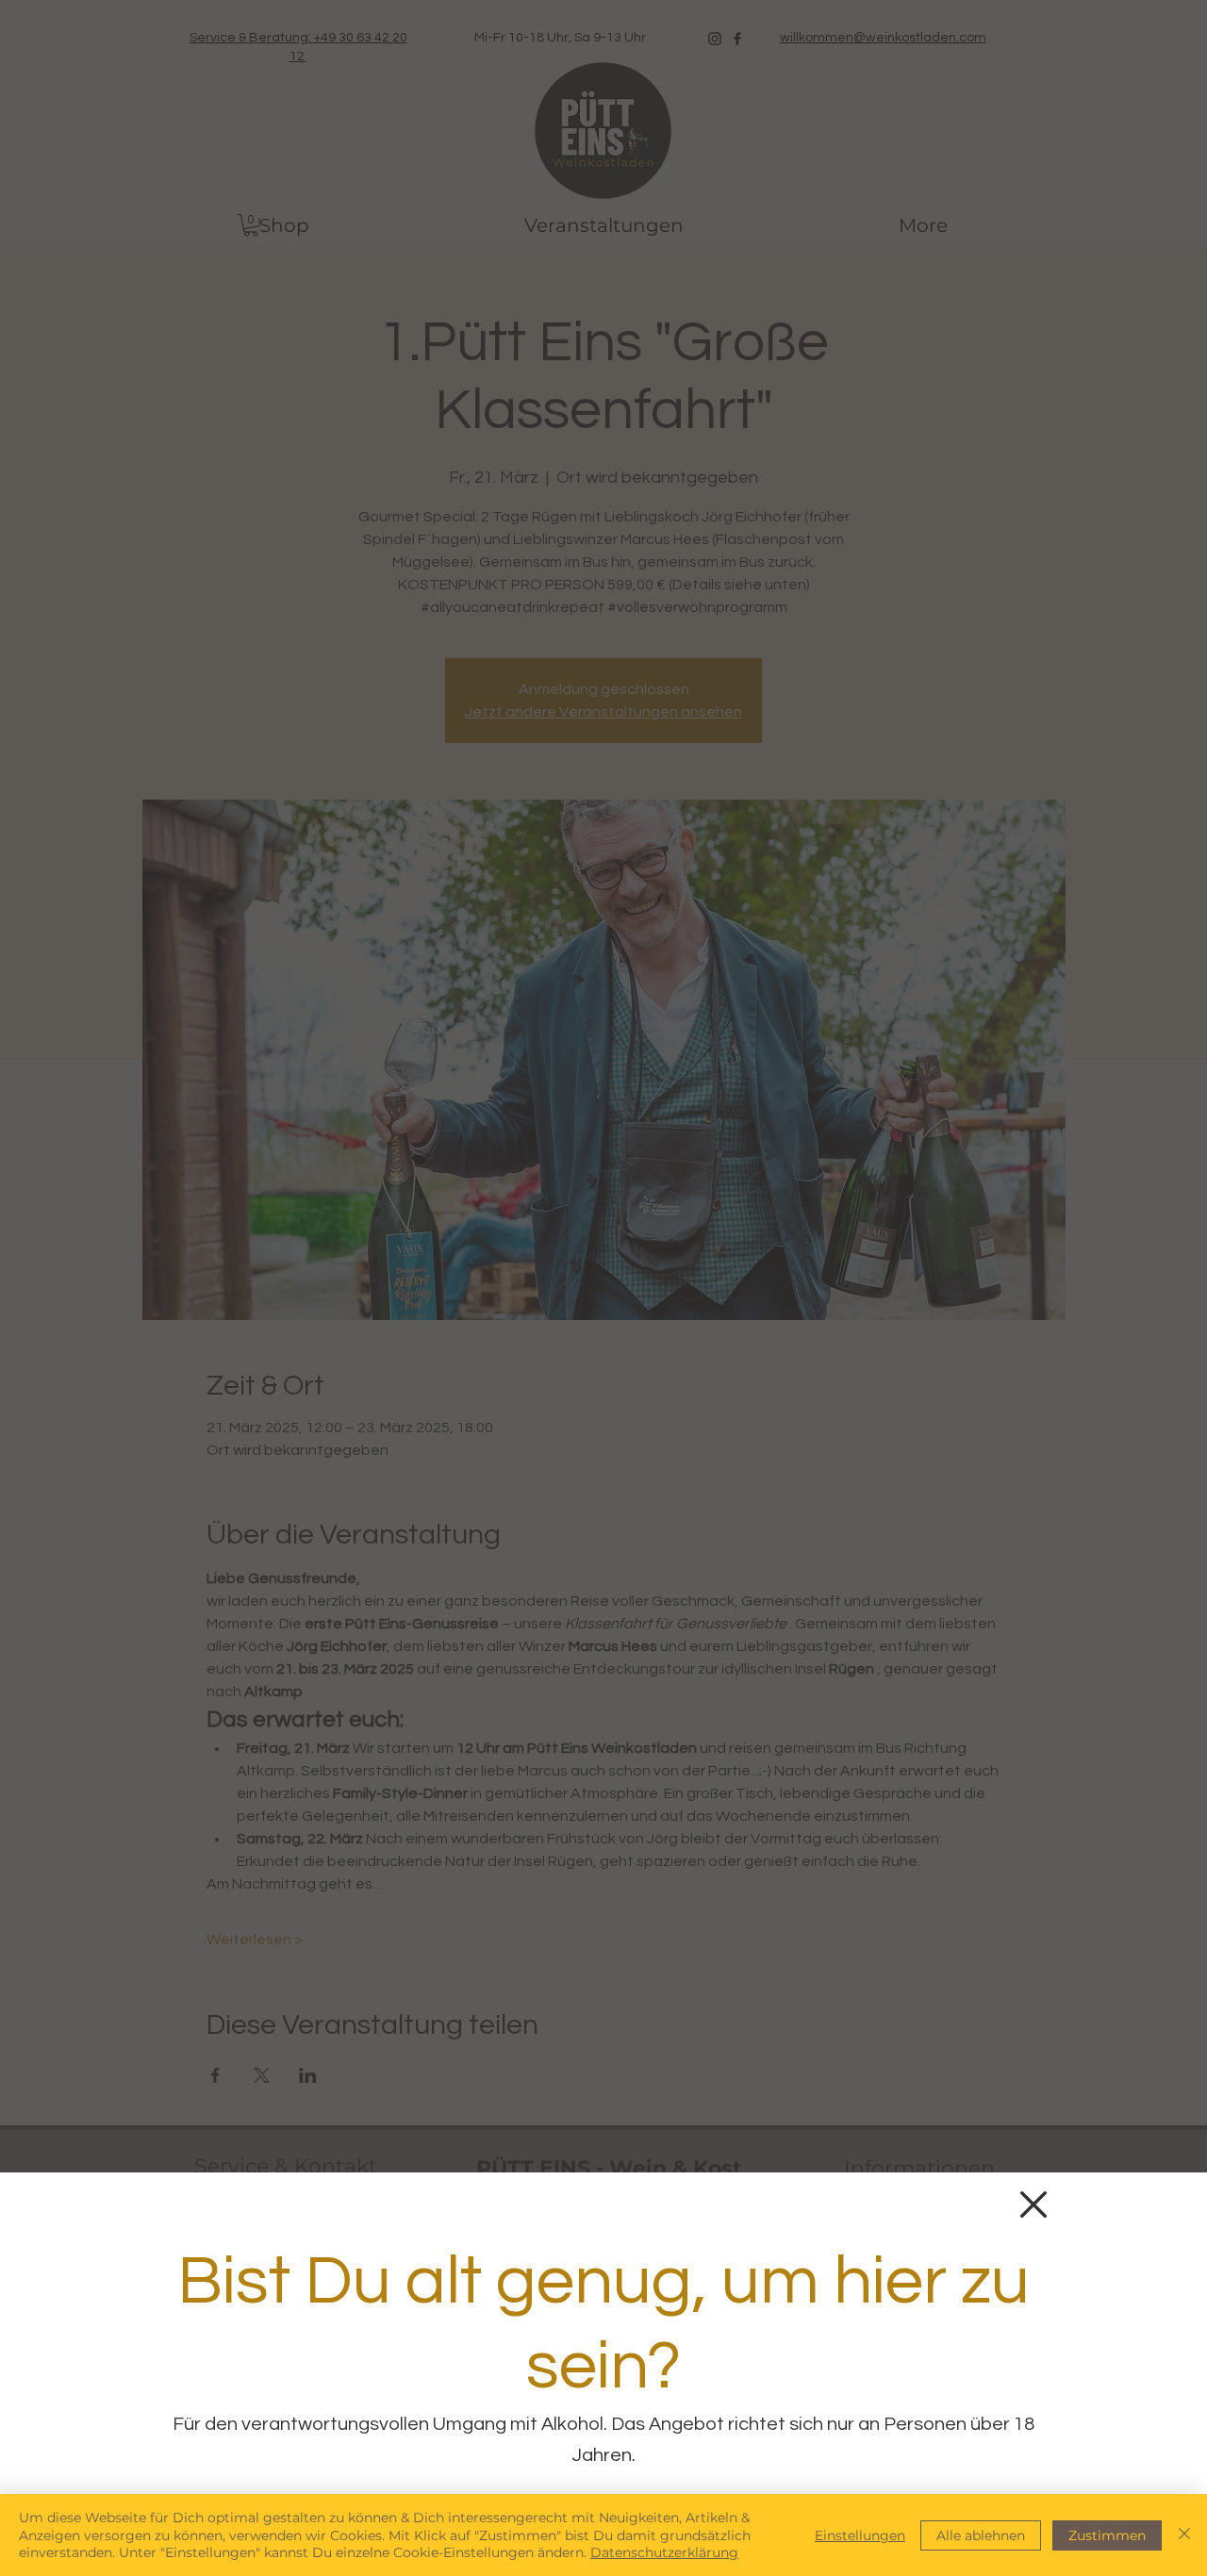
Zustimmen (1107, 2535)
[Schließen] (1184, 2535)
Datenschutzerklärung (664, 2552)
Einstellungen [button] (860, 2535)
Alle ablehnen (981, 2535)
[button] (1033, 2204)
